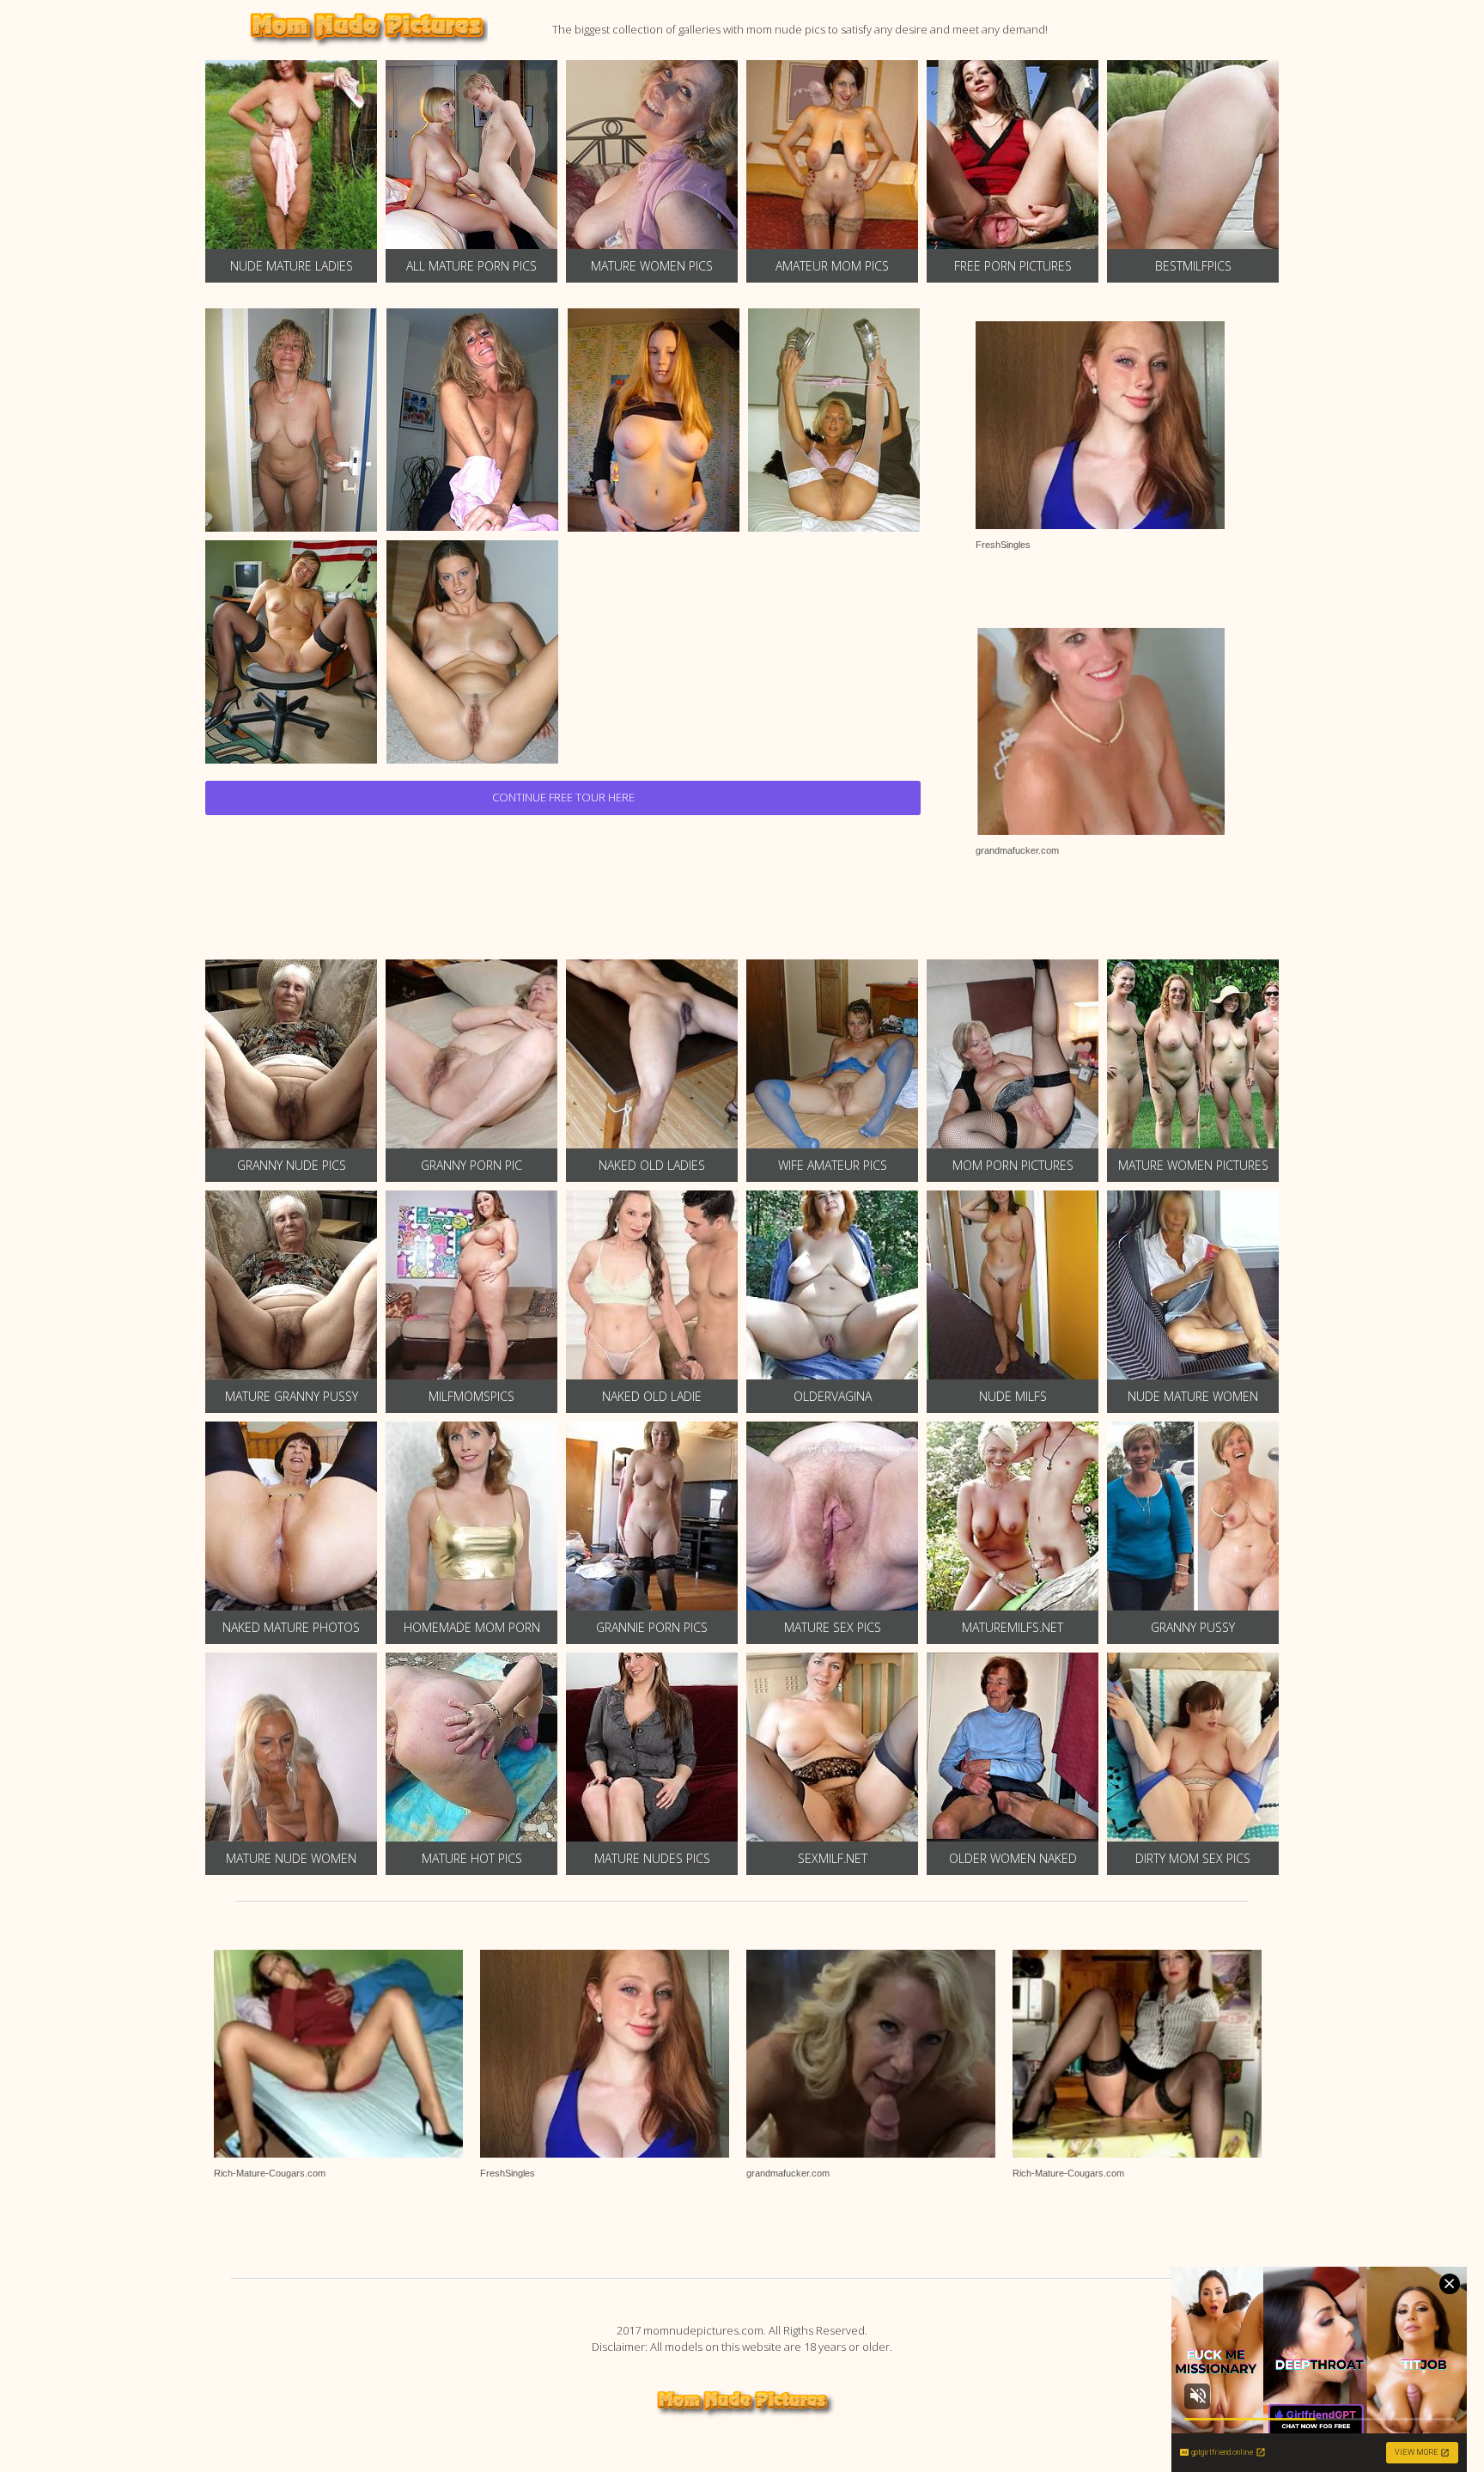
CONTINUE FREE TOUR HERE (563, 797)
